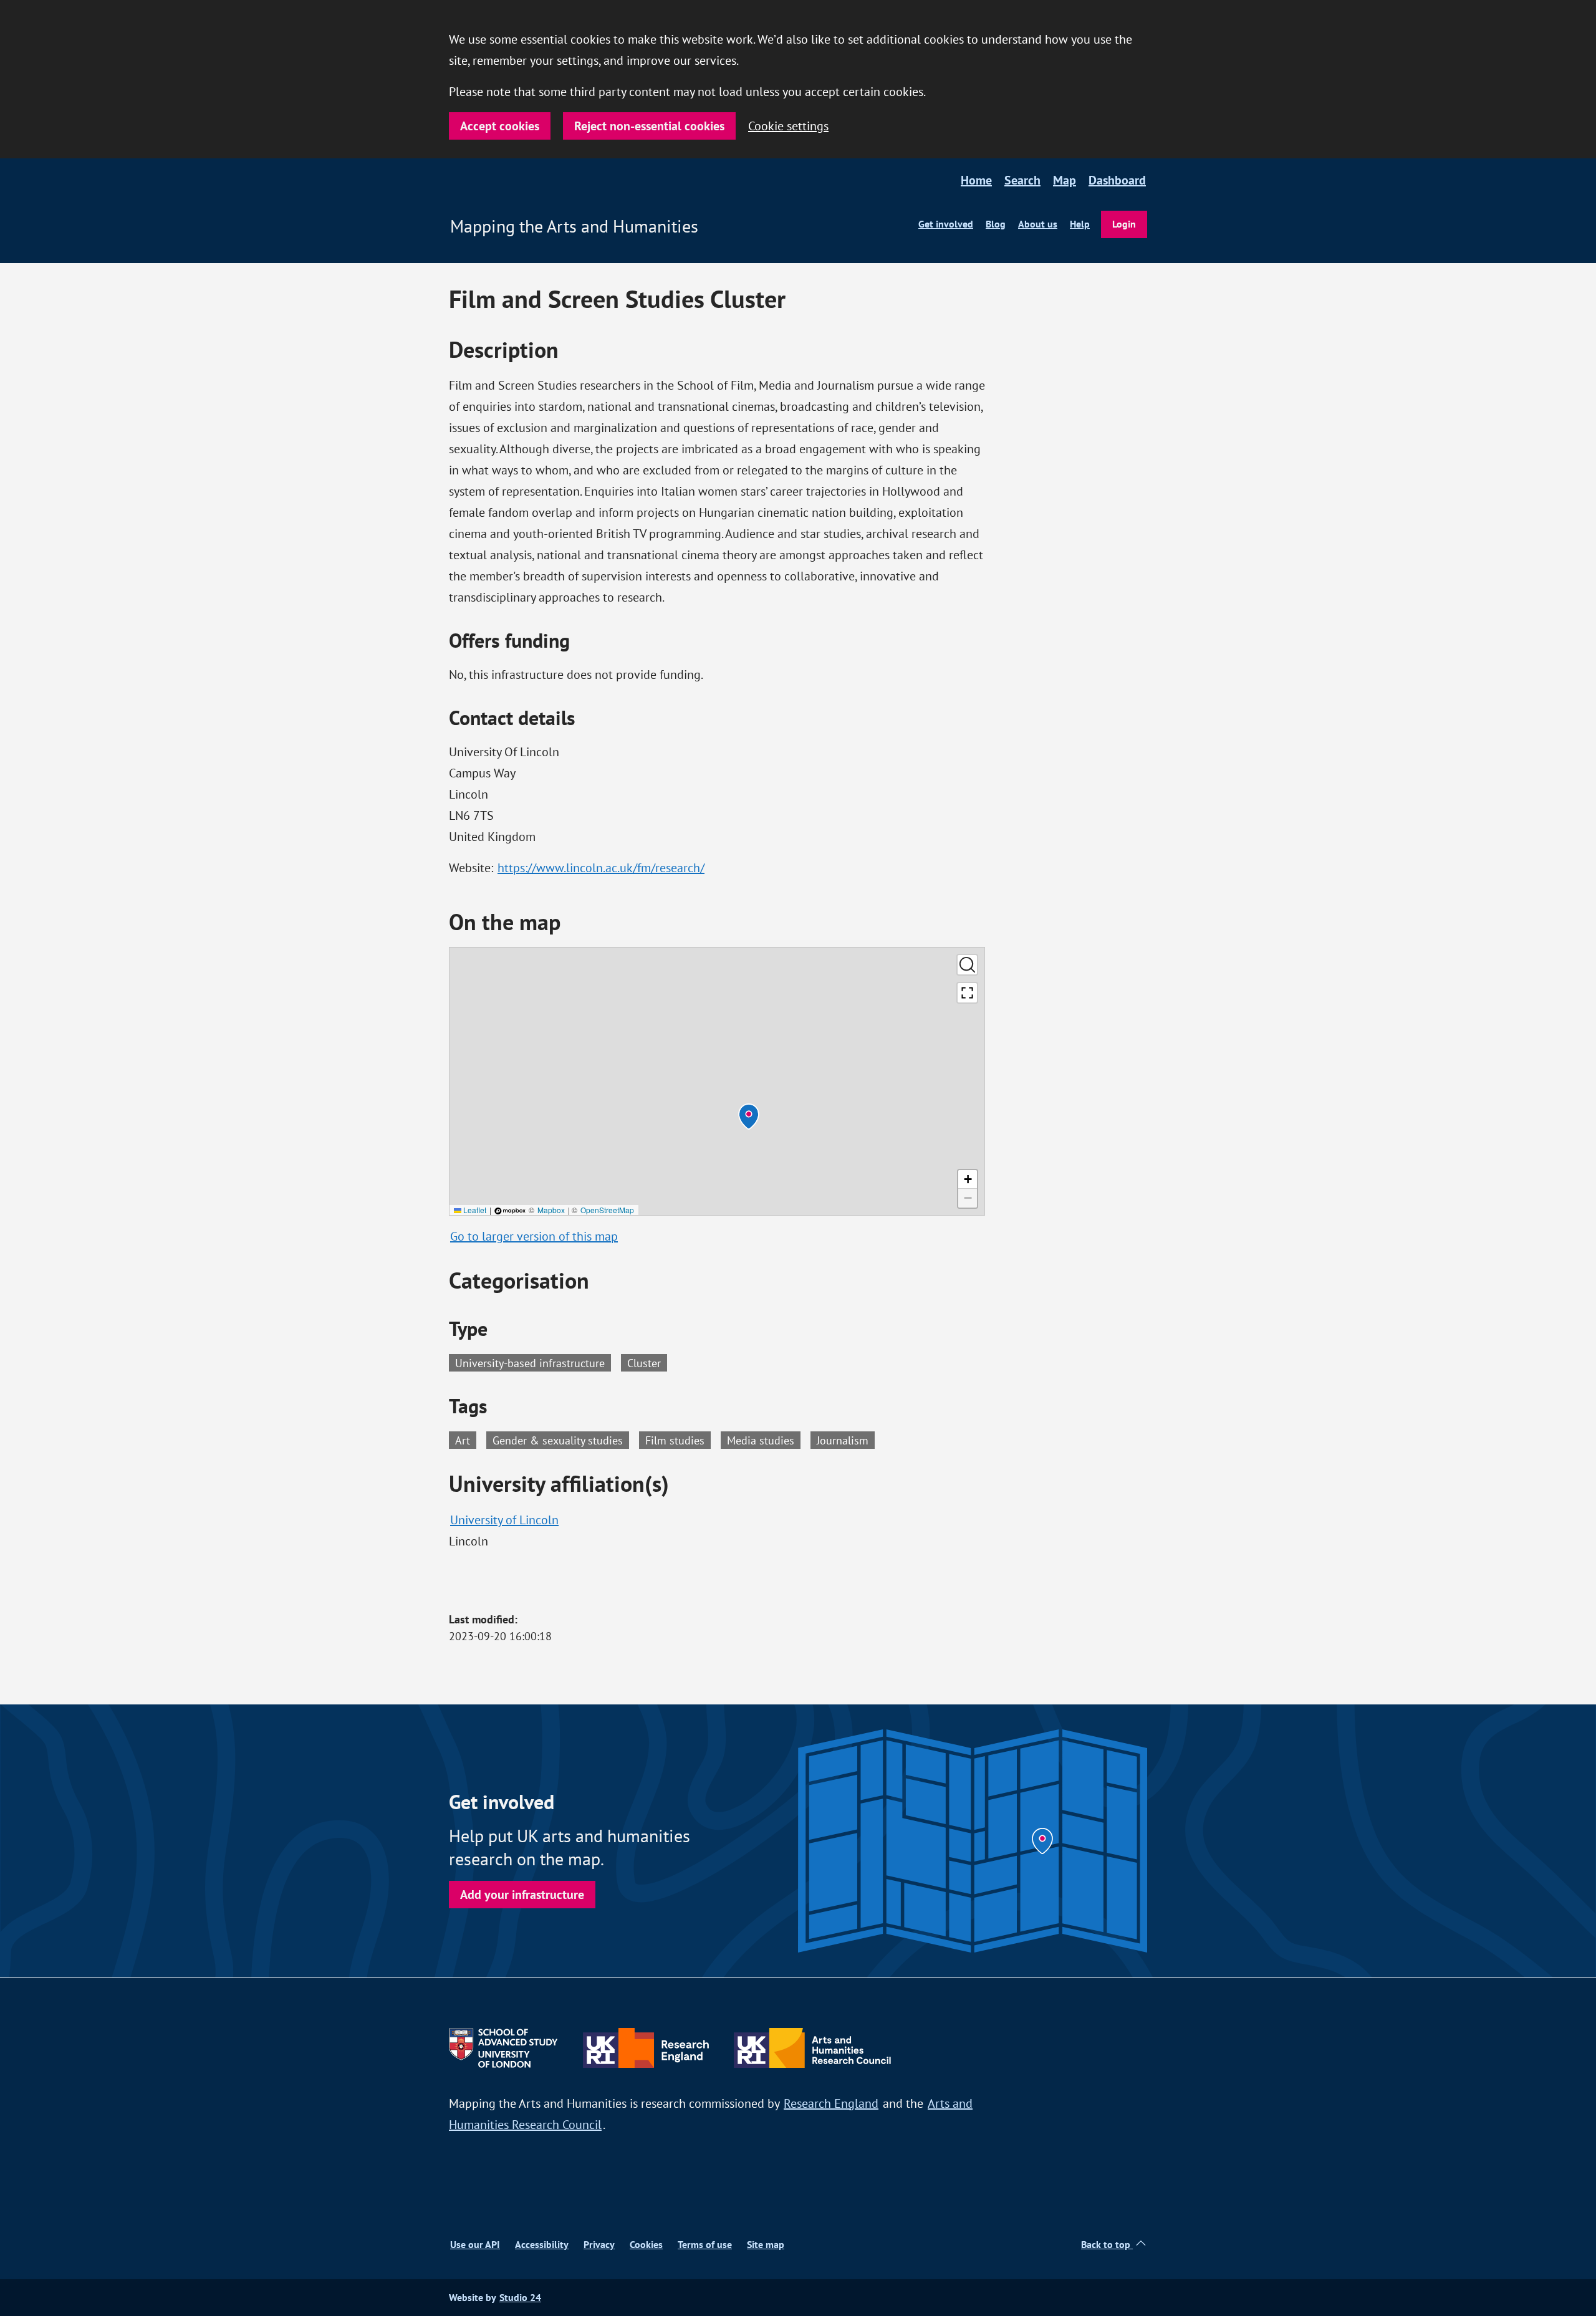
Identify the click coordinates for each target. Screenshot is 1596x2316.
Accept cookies (500, 126)
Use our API (475, 2245)
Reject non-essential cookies (649, 126)
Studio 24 (520, 2298)
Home (976, 180)
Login (1124, 224)
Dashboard (1117, 180)
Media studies (764, 1439)
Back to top (1107, 2245)
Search (1022, 180)
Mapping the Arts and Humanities (574, 226)
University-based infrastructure (530, 1363)
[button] (749, 1117)
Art (466, 1439)
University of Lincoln (504, 1520)
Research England (831, 2103)
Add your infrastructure (522, 1895)
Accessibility (542, 2245)
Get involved (946, 224)
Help (1080, 224)
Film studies (678, 1439)
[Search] (967, 965)
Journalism (846, 1439)
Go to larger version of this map (534, 1236)
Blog (996, 224)
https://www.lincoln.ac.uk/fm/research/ (601, 867)
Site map (766, 2245)
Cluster (644, 1363)
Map (1065, 180)
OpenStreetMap (607, 1210)
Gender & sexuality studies (561, 1439)
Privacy (599, 2245)
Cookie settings (788, 126)
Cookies (646, 2245)
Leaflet (474, 1210)
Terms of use (705, 2245)
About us (1038, 224)
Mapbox (551, 1210)
